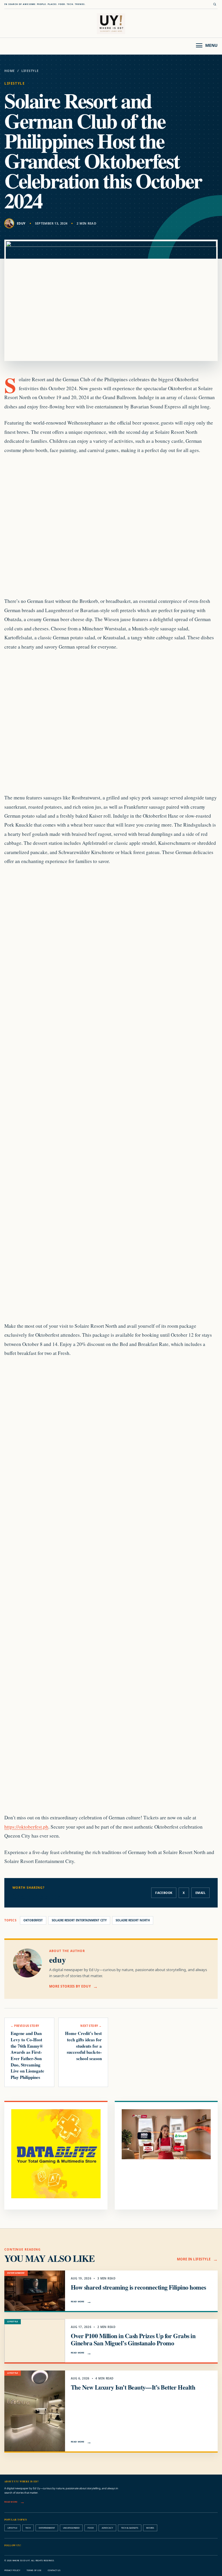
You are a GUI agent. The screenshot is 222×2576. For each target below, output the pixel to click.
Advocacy (107, 2528)
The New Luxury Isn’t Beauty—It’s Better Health (133, 2387)
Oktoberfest (33, 1920)
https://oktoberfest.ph (26, 1827)
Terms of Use (34, 2570)
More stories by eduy (70, 1986)
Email (200, 1893)
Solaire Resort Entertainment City (79, 1920)
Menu (211, 45)
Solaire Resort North (133, 1920)
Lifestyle (30, 71)
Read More (78, 2301)
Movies (150, 2528)
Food (91, 2528)
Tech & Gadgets (130, 2528)
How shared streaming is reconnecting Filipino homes (138, 2287)
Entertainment (47, 2528)
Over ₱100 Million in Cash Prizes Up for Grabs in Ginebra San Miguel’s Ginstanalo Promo (133, 2339)
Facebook (164, 1893)
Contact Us (54, 2570)
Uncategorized (71, 2528)
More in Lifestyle (194, 2259)
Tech (28, 2528)
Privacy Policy (12, 2570)
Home (10, 71)
